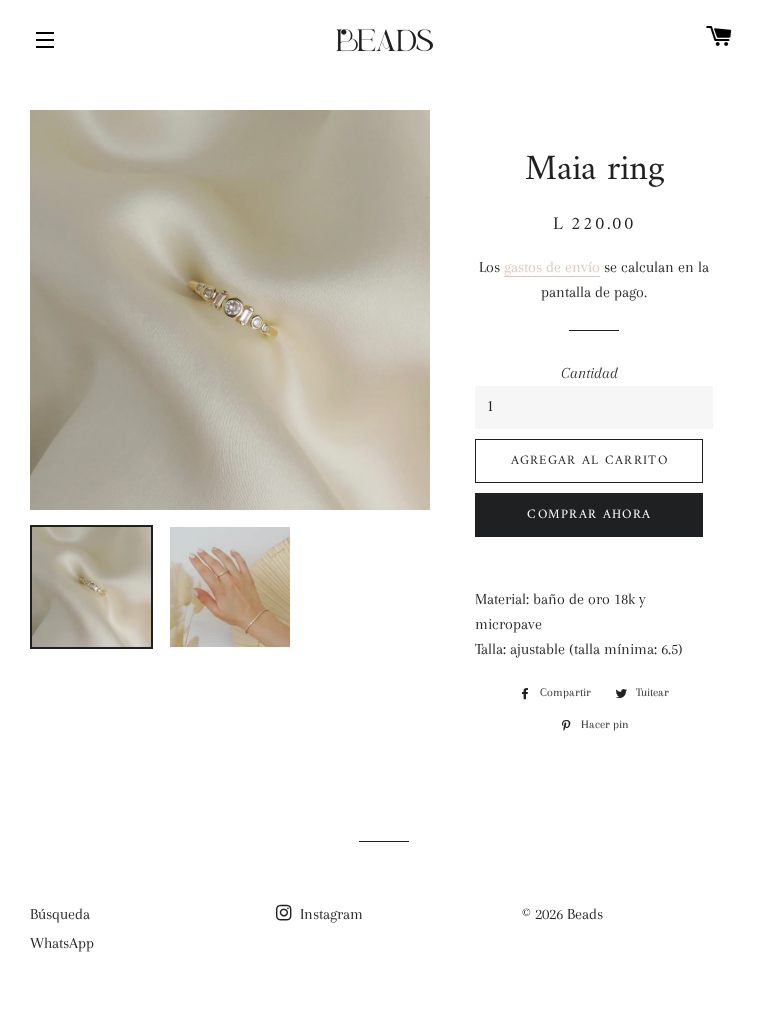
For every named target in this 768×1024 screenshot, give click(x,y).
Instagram (329, 914)
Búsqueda (60, 914)
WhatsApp (62, 943)
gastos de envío (552, 267)
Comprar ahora (589, 514)
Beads (585, 914)
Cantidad (589, 373)
